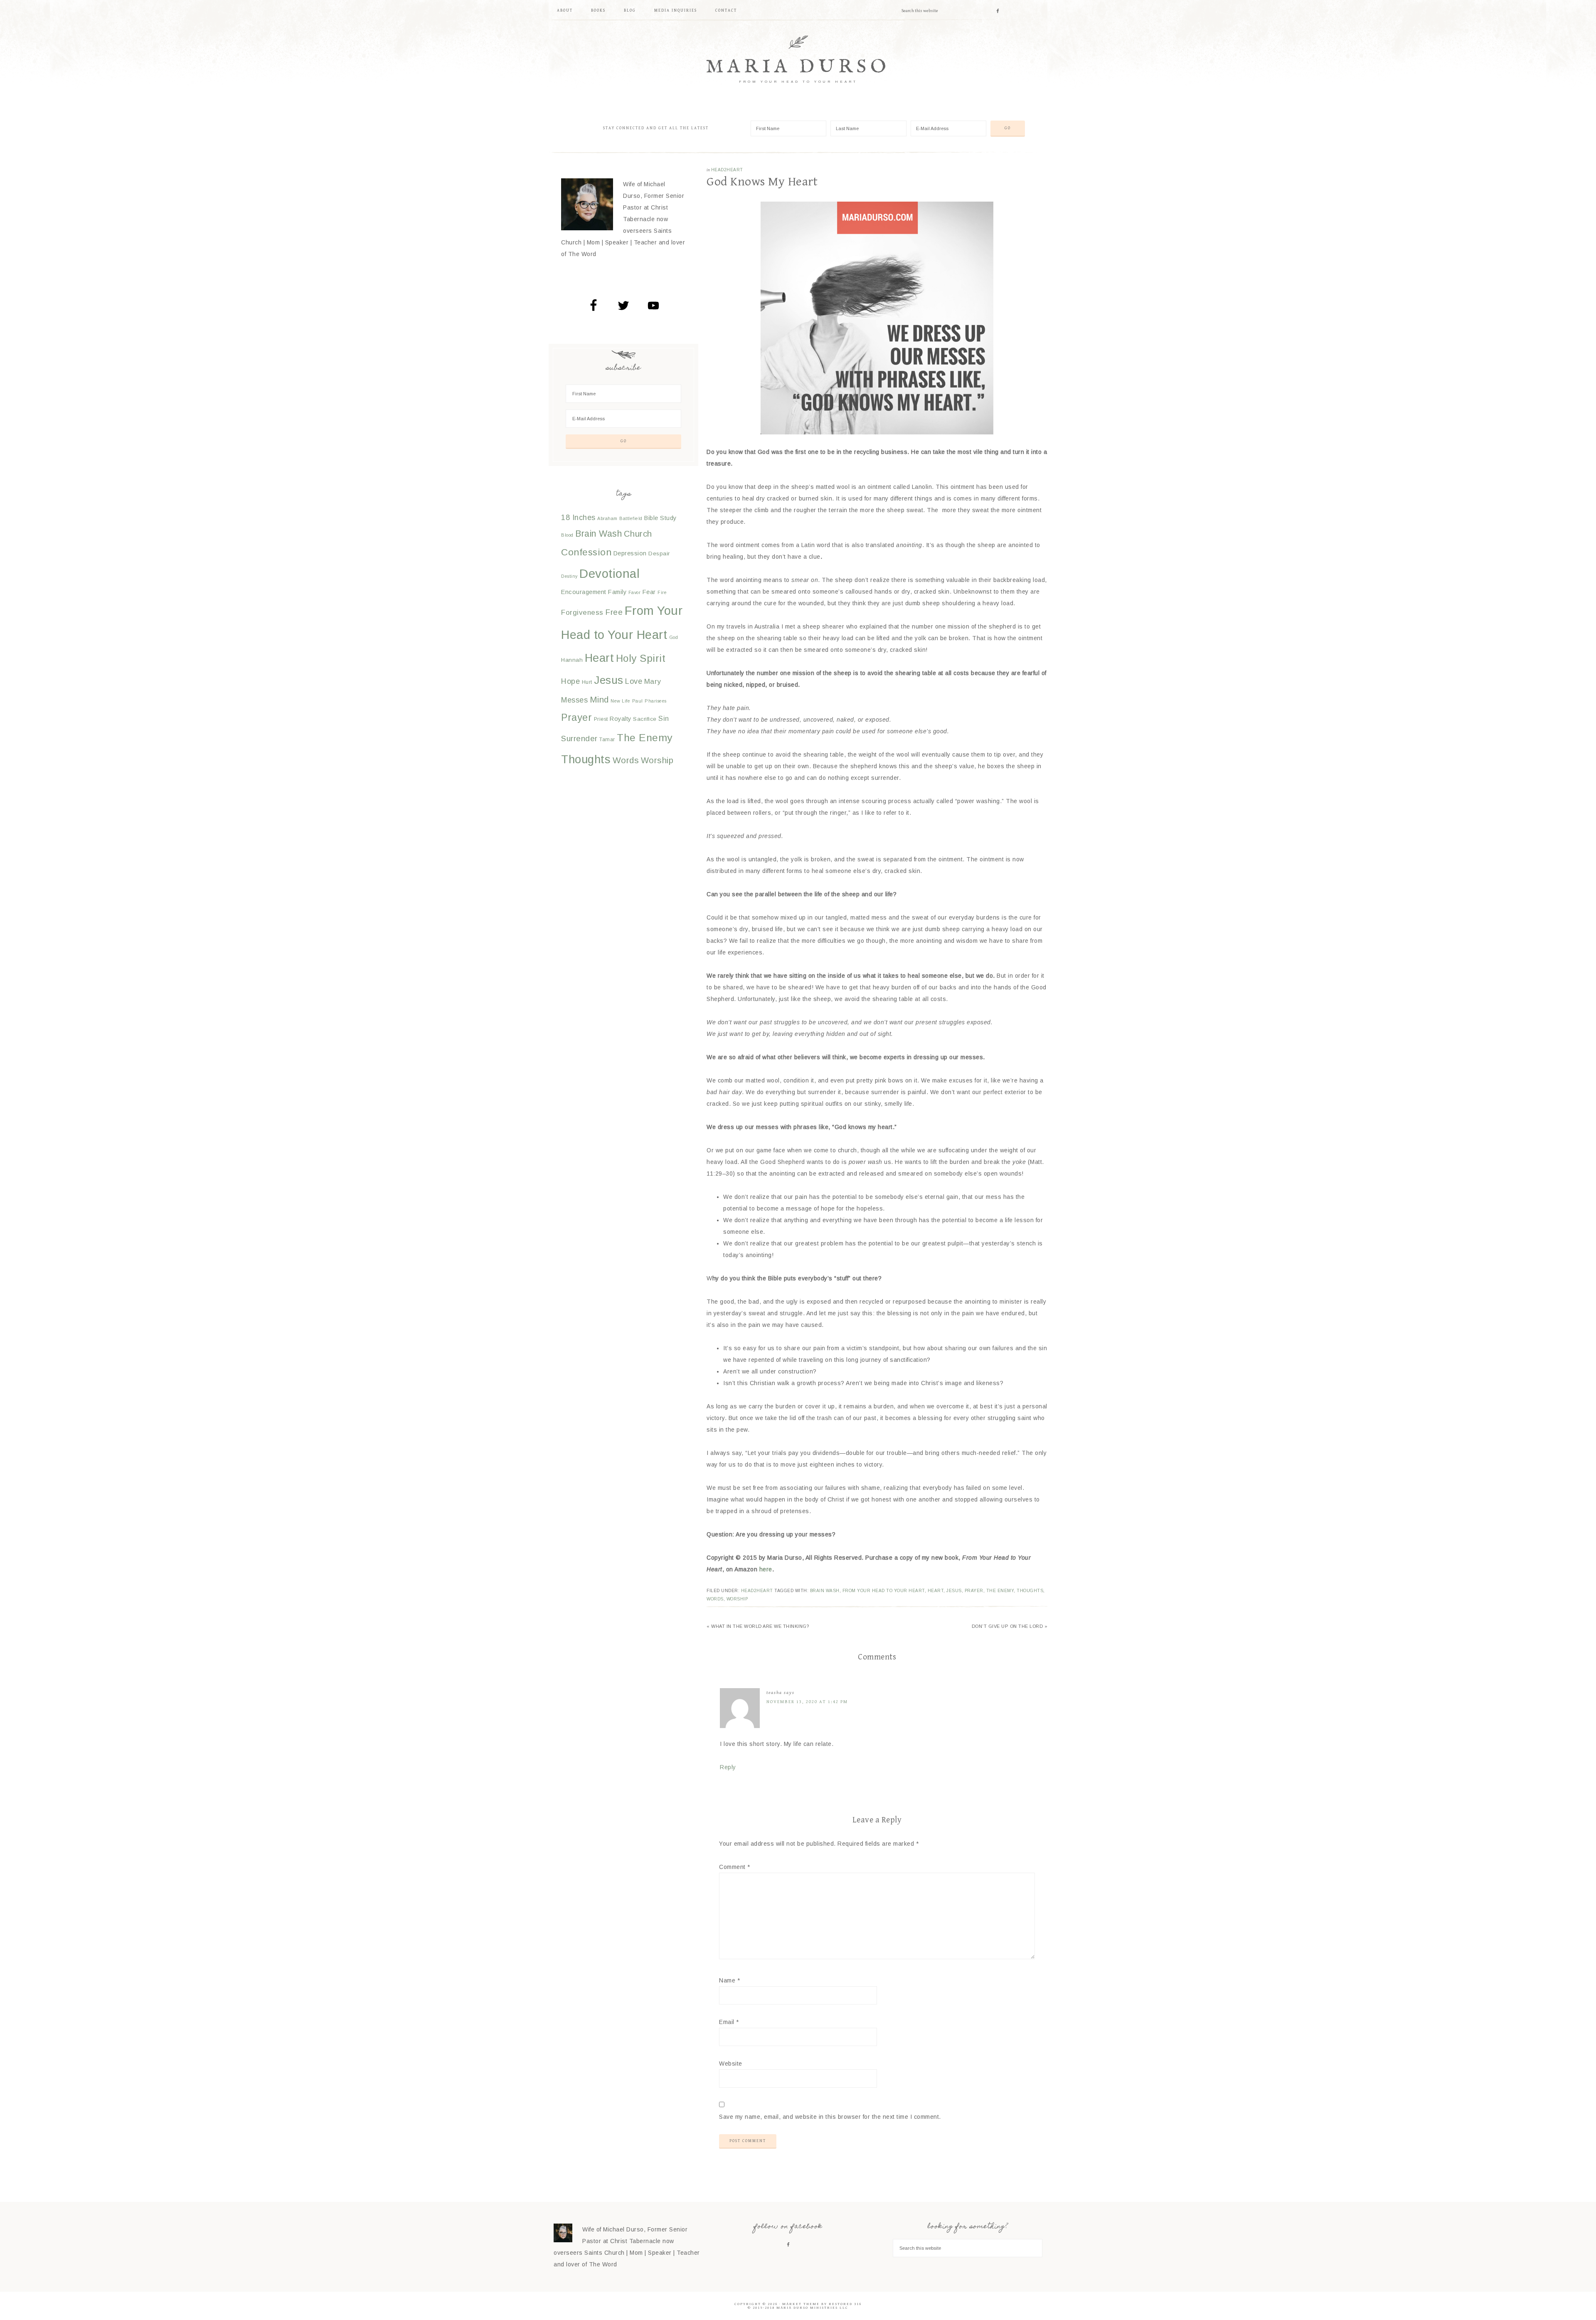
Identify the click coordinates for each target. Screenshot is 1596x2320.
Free (614, 612)
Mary (653, 682)
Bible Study (660, 518)
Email (729, 2022)
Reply (728, 1767)
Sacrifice (645, 719)
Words (715, 1599)
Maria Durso (798, 67)
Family (617, 592)
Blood (567, 535)
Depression (630, 553)
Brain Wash (825, 1591)
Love (634, 681)
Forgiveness (582, 613)
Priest (601, 719)
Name (729, 1980)
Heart (936, 1591)
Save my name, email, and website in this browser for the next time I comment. (830, 2117)
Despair (659, 553)
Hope (570, 681)
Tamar (607, 740)
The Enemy (1000, 1591)
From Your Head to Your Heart (884, 1591)
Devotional (610, 573)
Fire (662, 592)
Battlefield (631, 518)
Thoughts (1030, 1591)
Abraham (607, 518)
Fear (649, 592)
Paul (638, 701)
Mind (599, 699)
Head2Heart (727, 170)
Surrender (579, 738)
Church (638, 534)
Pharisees (656, 701)
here (766, 1569)
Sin (664, 718)
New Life (620, 701)
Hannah (572, 660)
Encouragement (584, 592)
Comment (735, 1867)
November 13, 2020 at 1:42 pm (807, 1702)
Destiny (569, 576)
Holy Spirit (641, 658)
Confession (586, 552)
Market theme (801, 2304)
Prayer (974, 1591)
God (674, 637)
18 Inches (578, 518)
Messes (574, 700)
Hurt (587, 682)
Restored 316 (845, 2304)
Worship (737, 1599)
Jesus (954, 1591)
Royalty (621, 719)
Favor (635, 592)
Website (731, 2064)
